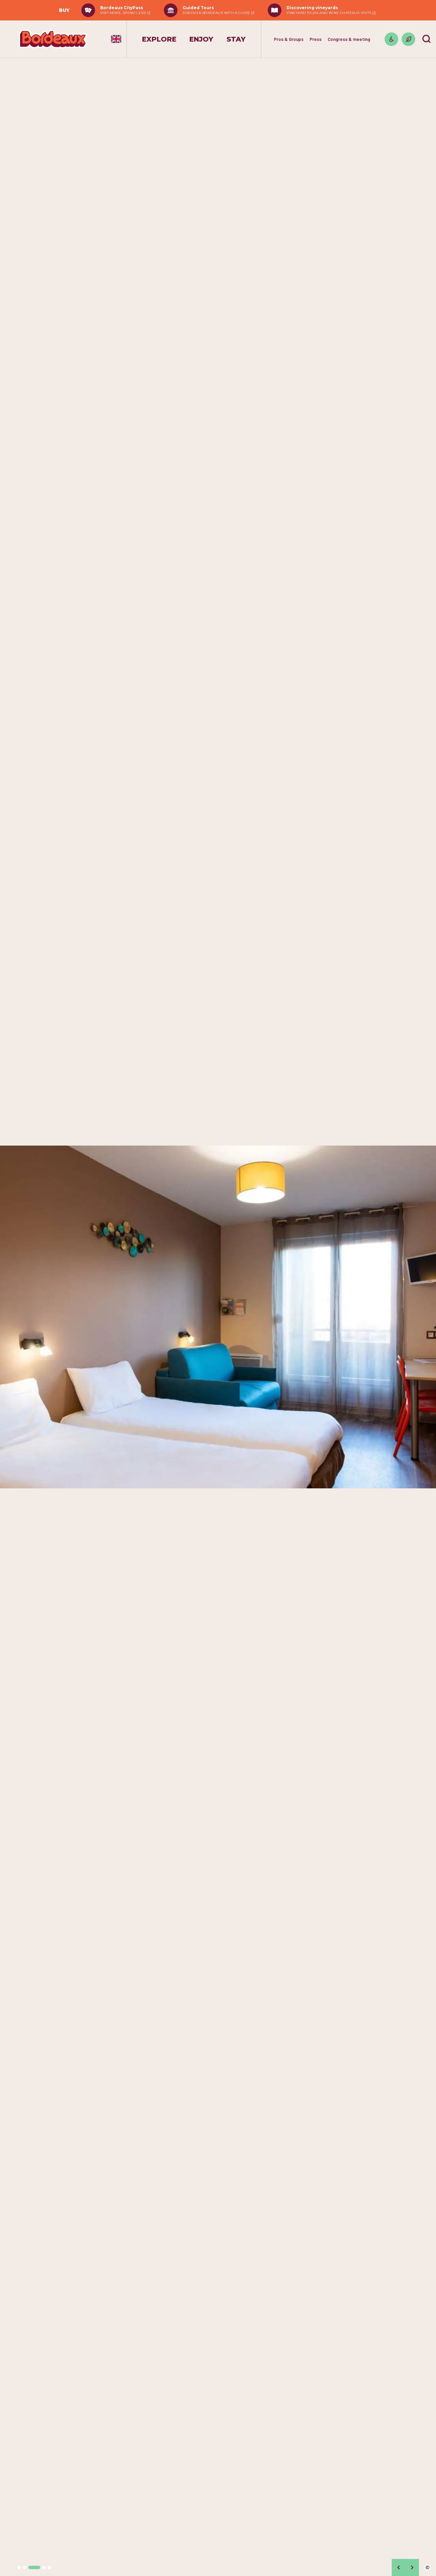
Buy (64, 10)
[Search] (426, 39)
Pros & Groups (289, 39)
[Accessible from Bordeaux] (391, 39)
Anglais (116, 39)
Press (316, 39)
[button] (19, 2567)
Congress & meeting (349, 39)
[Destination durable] (408, 39)
